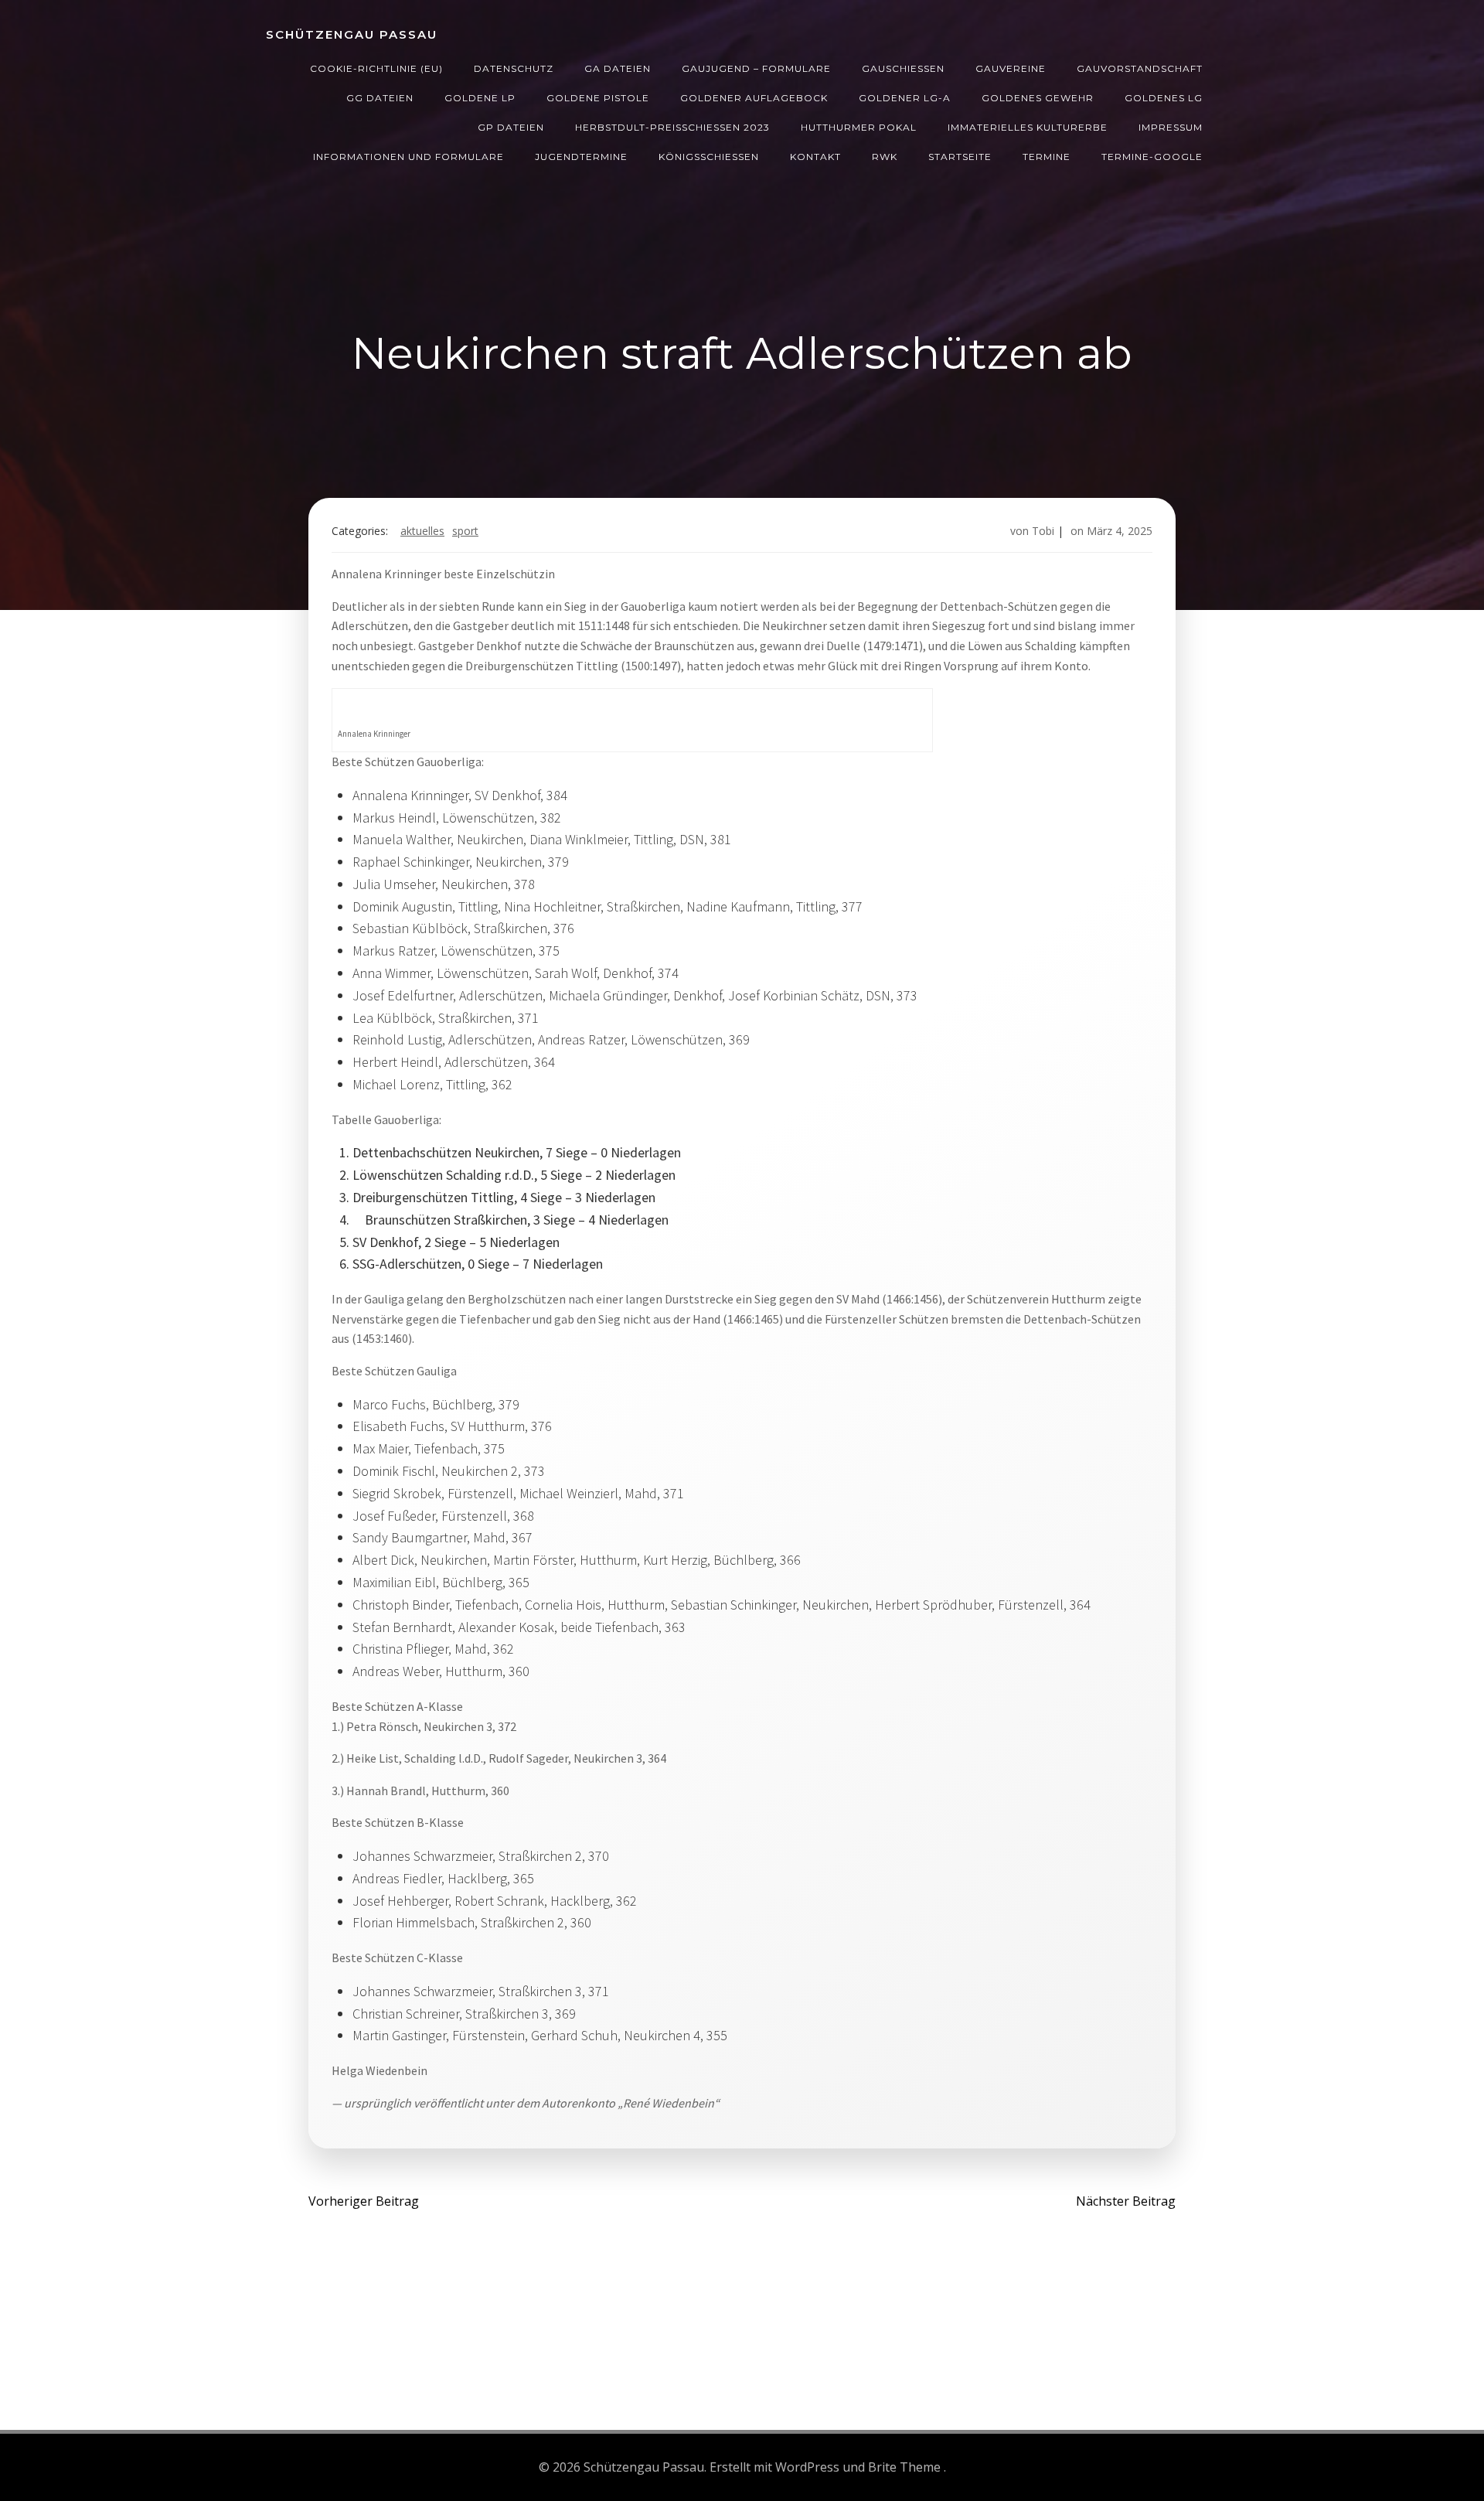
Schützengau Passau (352, 34)
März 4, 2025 (1120, 531)
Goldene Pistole (598, 98)
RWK (885, 157)
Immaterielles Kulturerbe (1028, 127)
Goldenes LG (1164, 98)
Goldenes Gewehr (1038, 98)
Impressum (1171, 127)
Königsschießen (709, 157)
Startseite (960, 157)
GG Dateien (380, 98)
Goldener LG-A (905, 98)
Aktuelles (422, 531)
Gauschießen (903, 68)
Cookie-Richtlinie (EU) (376, 68)
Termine (1047, 157)
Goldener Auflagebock (754, 98)
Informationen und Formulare (408, 157)
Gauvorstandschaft (1140, 68)
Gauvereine (1011, 68)
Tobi (1043, 531)
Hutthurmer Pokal (859, 127)
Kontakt (815, 157)
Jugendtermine (581, 157)
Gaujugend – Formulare (756, 68)
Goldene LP (480, 98)
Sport (465, 531)
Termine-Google (1152, 157)
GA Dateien (618, 68)
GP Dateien (511, 127)
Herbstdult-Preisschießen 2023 (672, 127)
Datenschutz (514, 68)
